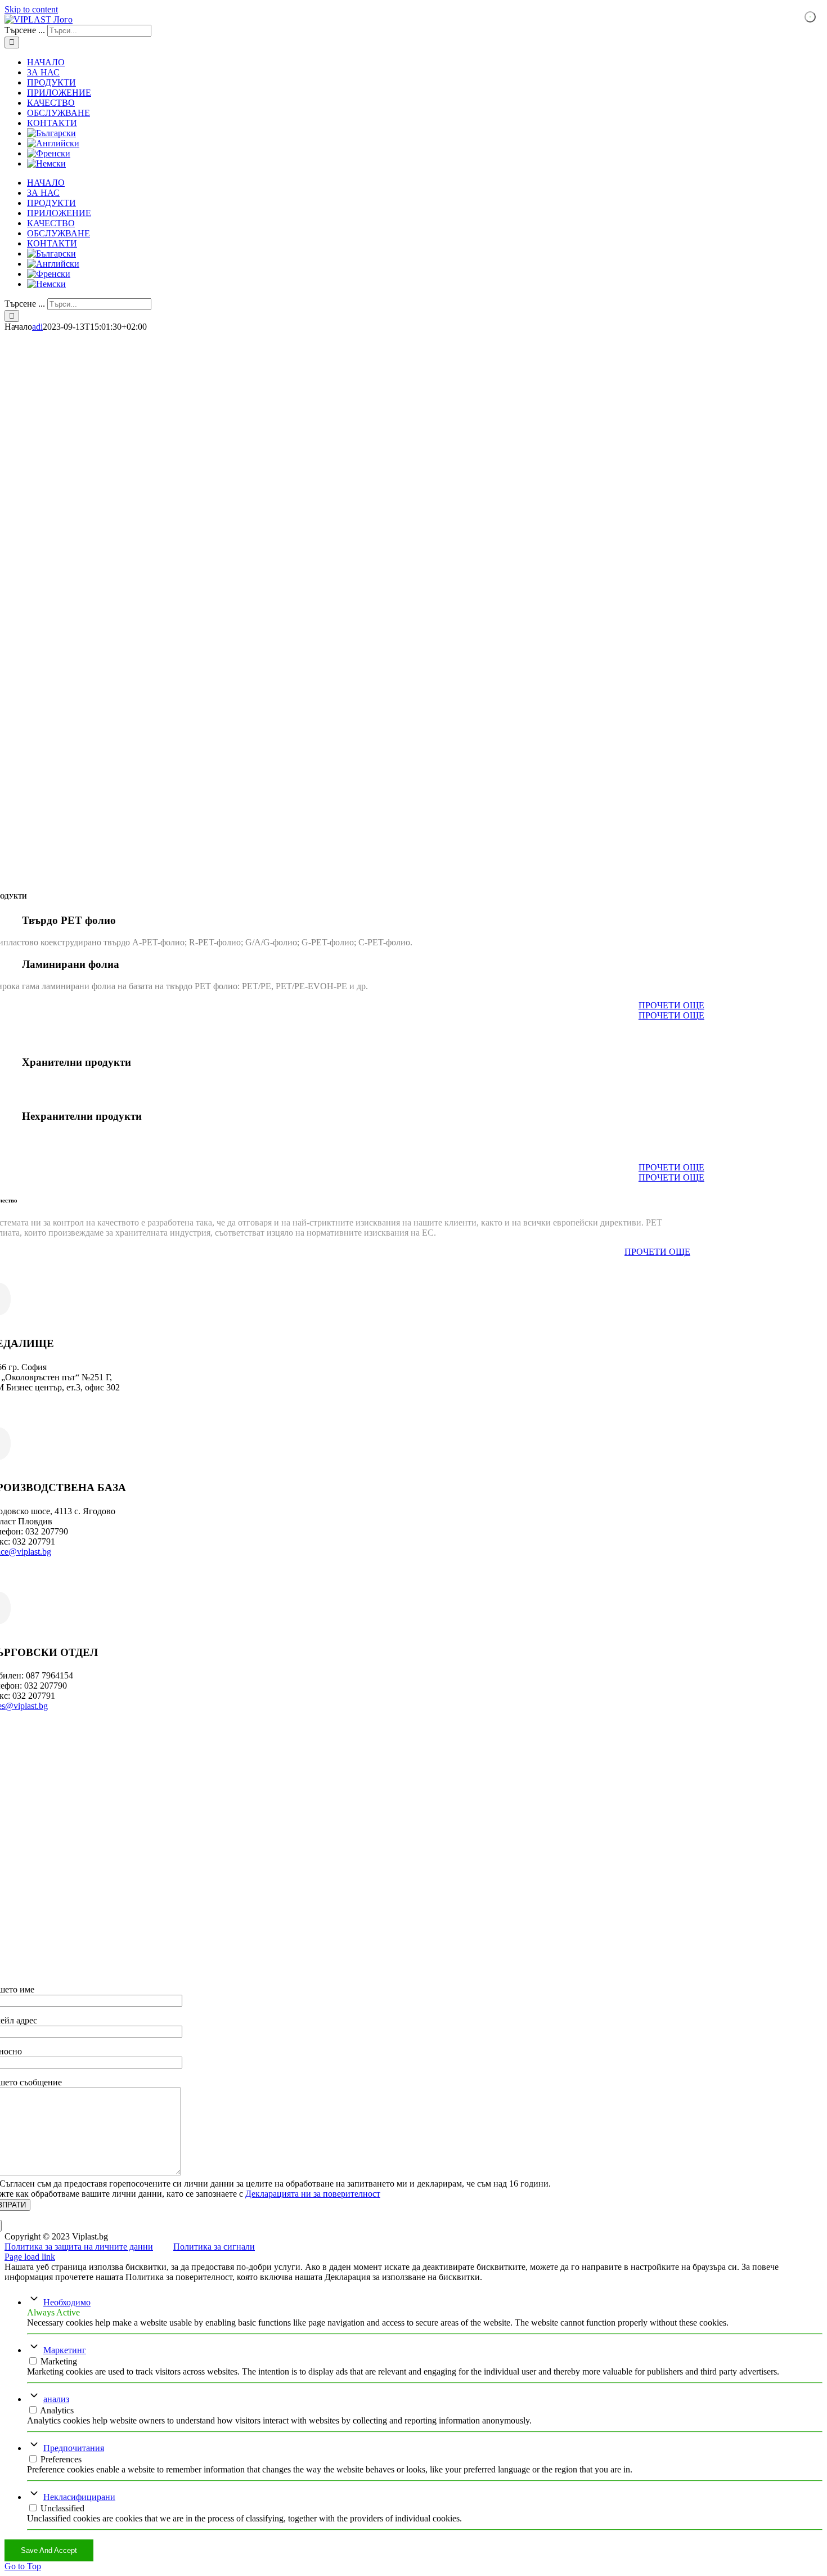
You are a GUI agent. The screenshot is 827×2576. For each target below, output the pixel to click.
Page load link (30, 2257)
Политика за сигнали (214, 2247)
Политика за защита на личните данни (79, 2247)
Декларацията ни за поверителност (313, 2194)
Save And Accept (49, 2550)
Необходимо (67, 2302)
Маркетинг (65, 2350)
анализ (56, 2399)
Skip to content (31, 9)
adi (37, 327)
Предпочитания (74, 2448)
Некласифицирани (79, 2497)
